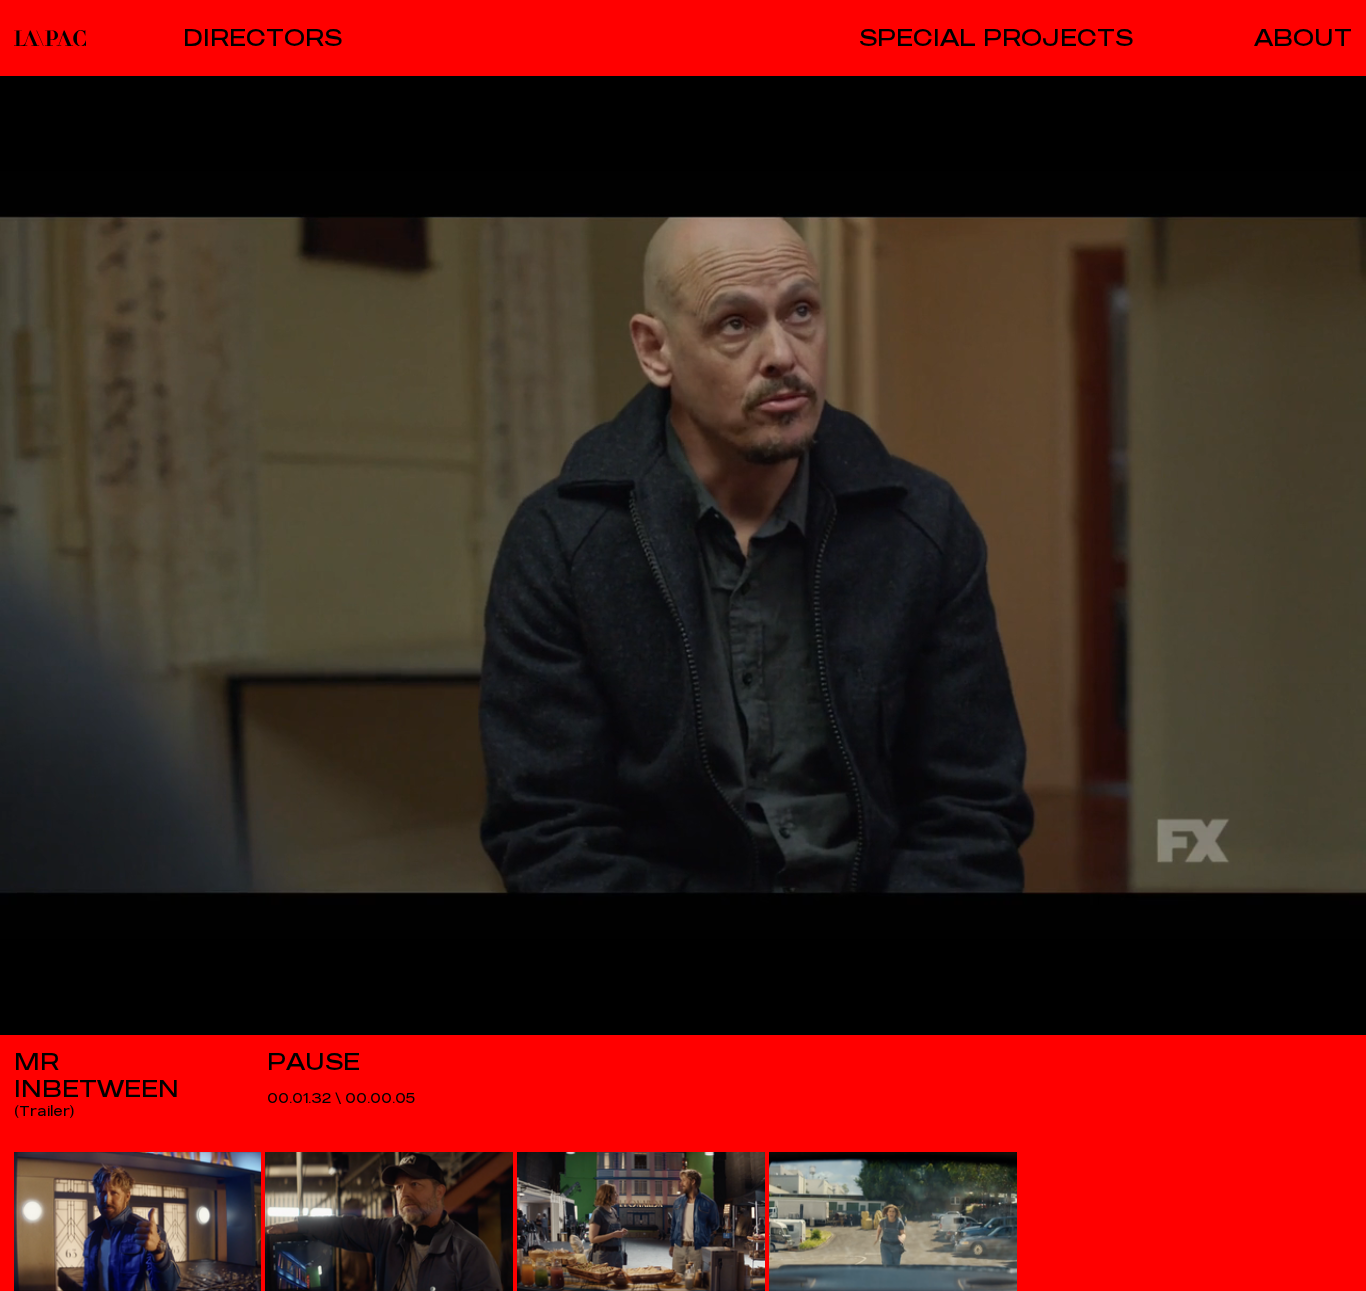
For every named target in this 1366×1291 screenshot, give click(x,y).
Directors (262, 38)
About (1303, 38)
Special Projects (996, 38)
